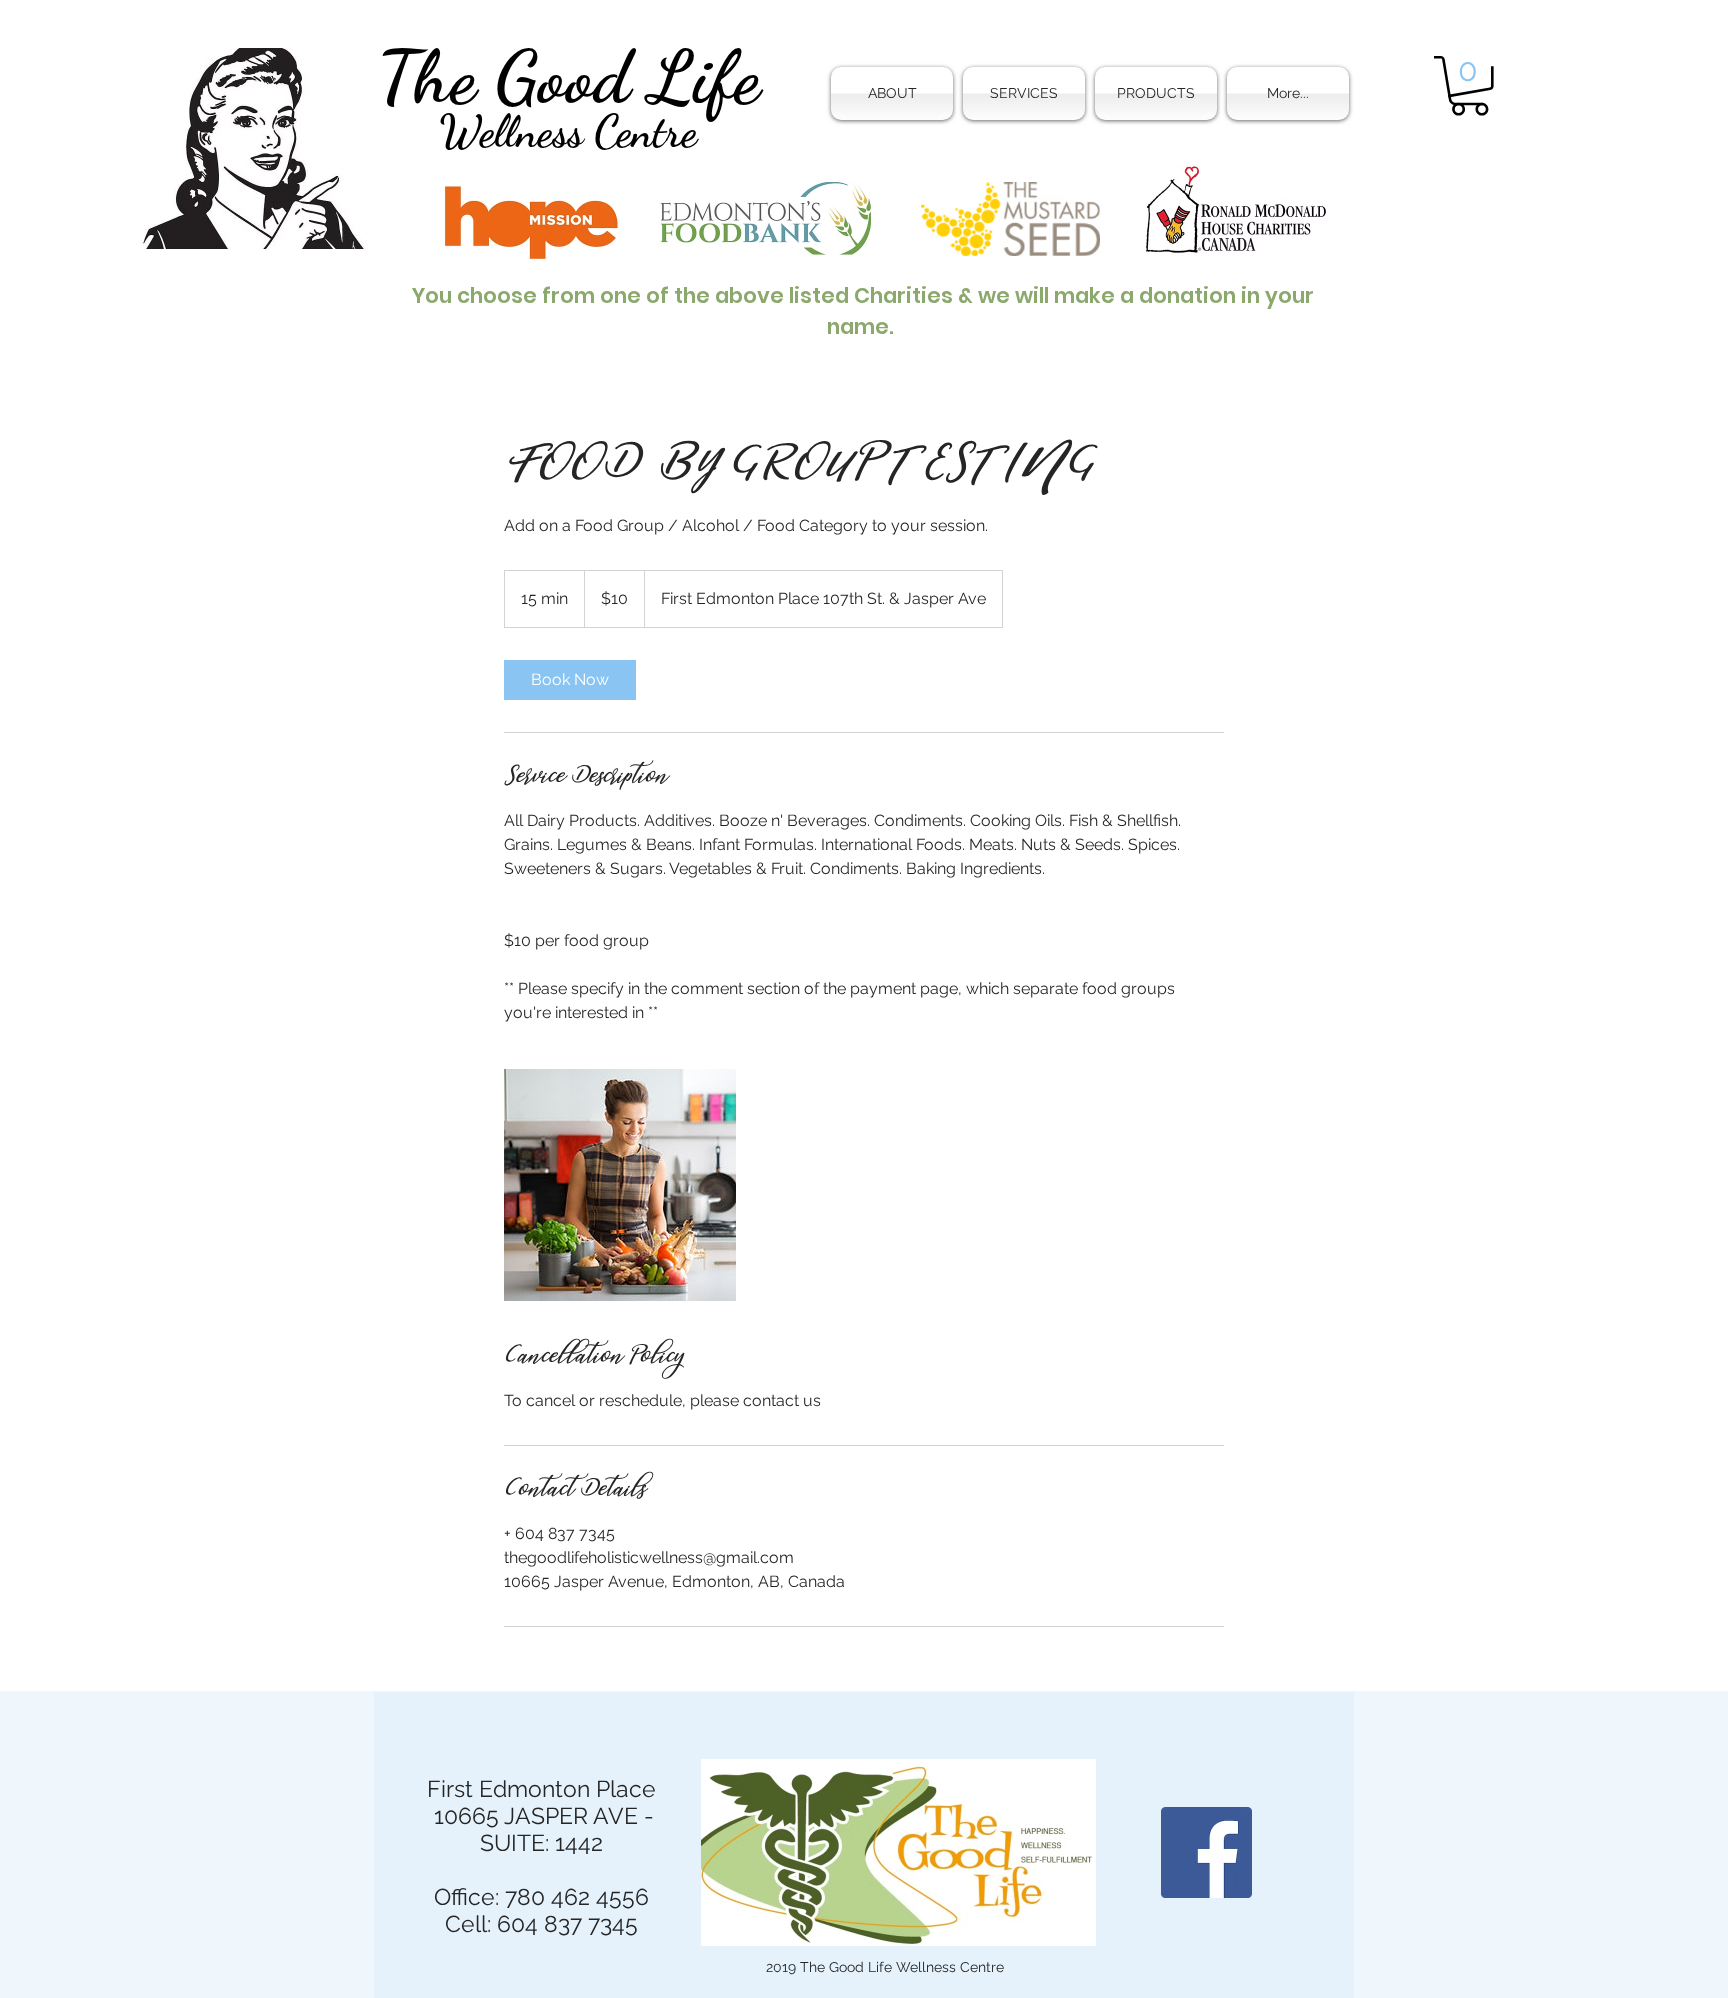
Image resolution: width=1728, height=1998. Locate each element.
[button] (1024, 93)
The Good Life (568, 77)
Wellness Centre (568, 132)
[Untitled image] (620, 1185)
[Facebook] (1206, 1852)
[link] (570, 680)
